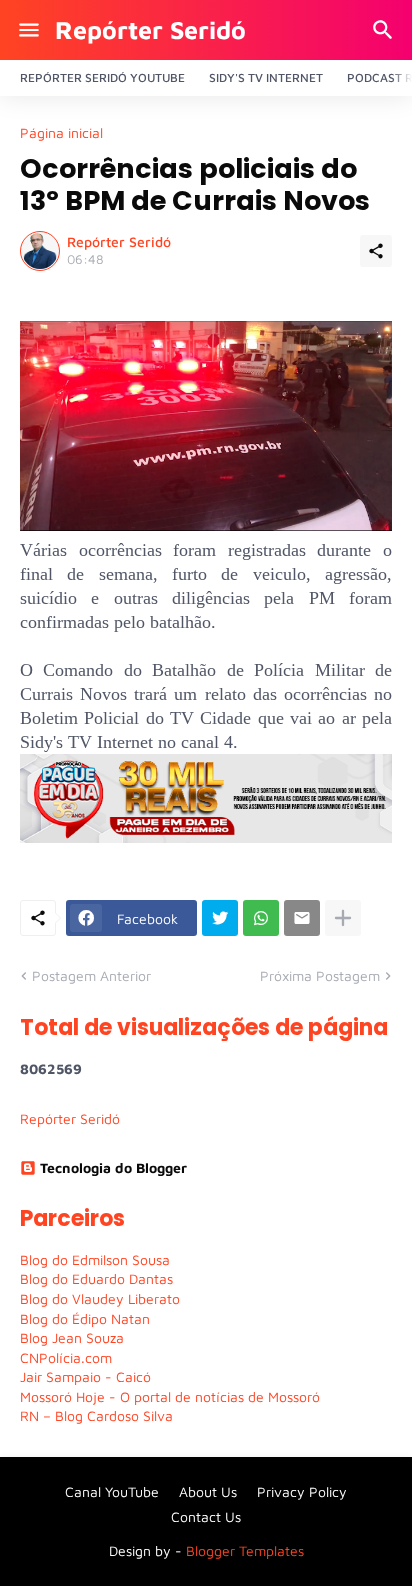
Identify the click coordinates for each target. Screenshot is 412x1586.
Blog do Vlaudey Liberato (100, 1298)
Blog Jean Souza (72, 1337)
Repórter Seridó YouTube (102, 77)
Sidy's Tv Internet (266, 77)
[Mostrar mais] (343, 918)
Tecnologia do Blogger (113, 1167)
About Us (208, 1491)
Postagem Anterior (91, 975)
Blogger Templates (245, 1550)
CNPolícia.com (66, 1357)
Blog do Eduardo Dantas (96, 1278)
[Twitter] (220, 918)
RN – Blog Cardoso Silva (96, 1415)
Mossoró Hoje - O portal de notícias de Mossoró (170, 1396)
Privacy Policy (302, 1491)
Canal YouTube (112, 1491)
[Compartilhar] (376, 251)
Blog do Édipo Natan (85, 1318)
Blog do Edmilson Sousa (95, 1259)
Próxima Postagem (320, 975)
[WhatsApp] (261, 918)
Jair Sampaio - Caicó (85, 1376)
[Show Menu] (27, 30)
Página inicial (61, 133)
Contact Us (206, 1516)
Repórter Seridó (150, 29)
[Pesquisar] (385, 30)
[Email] (302, 918)
